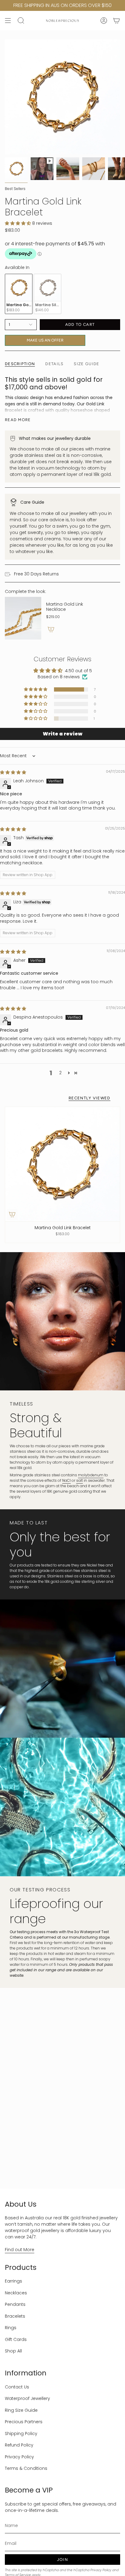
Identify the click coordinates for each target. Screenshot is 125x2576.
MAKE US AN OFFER (45, 339)
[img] (13, 772)
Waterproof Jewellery (27, 2398)
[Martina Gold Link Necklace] (23, 618)
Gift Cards (16, 2339)
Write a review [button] (62, 734)
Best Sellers (15, 189)
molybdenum (91, 1475)
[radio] (19, 294)
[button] (19, 223)
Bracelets (15, 2316)
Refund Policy (19, 2445)
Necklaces (16, 2293)
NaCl (66, 1480)
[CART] (117, 21)
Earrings (14, 2281)
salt (79, 1480)
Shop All (13, 2351)
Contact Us (17, 2387)
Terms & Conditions (26, 2468)
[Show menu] (8, 21)
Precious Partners (24, 2422)
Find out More (20, 2250)
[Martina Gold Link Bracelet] (62, 1164)
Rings (11, 2328)
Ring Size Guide (21, 2410)
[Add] (51, 629)
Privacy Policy (19, 2457)
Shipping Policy (21, 2434)
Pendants (15, 2304)
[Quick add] (12, 1214)
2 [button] (60, 1073)
